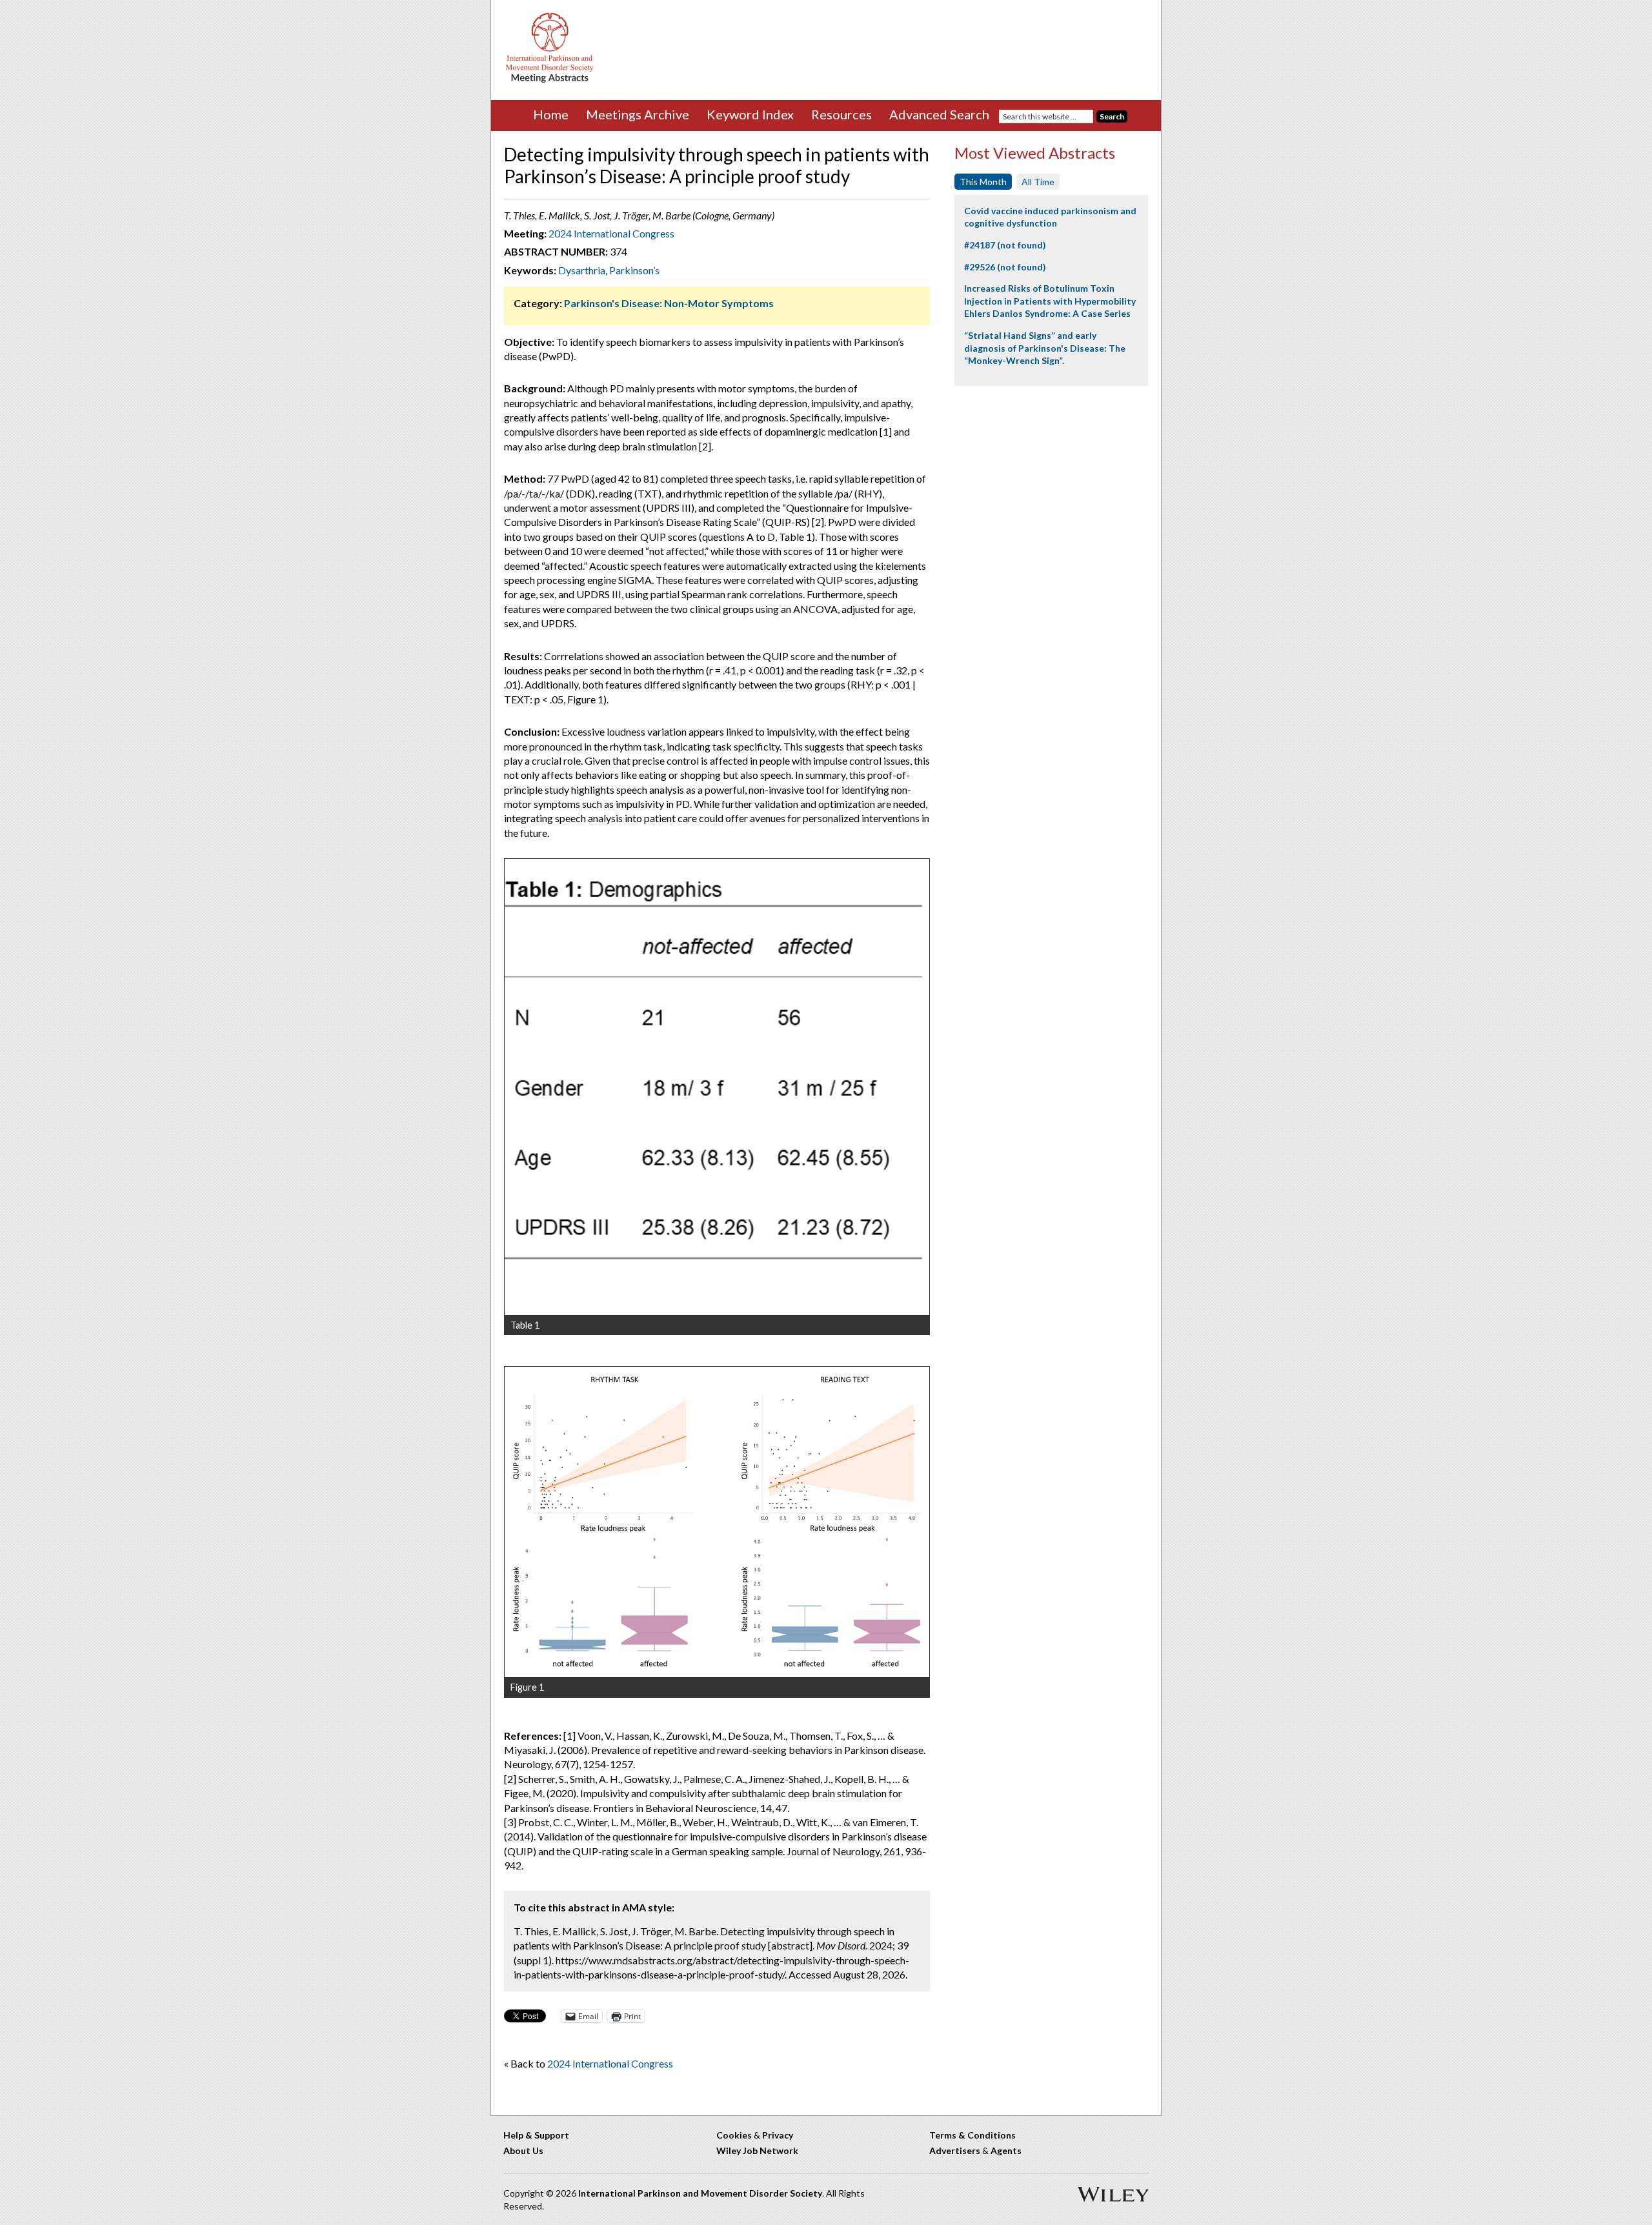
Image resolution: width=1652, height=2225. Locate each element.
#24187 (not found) (1005, 245)
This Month (983, 182)
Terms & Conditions (972, 2135)
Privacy (778, 2135)
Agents (1006, 2150)
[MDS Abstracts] (550, 80)
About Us (523, 2150)
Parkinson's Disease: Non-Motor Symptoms (669, 303)
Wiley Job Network (757, 2150)
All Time (1038, 182)
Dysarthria (582, 270)
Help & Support (536, 2135)
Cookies (734, 2135)
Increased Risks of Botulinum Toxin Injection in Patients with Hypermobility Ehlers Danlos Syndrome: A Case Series (1050, 301)
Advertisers (955, 2150)
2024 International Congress (611, 233)
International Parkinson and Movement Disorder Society (700, 2193)
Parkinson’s (634, 270)
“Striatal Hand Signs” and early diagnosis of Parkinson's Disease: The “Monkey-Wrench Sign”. (1045, 348)
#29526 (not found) (1005, 267)
